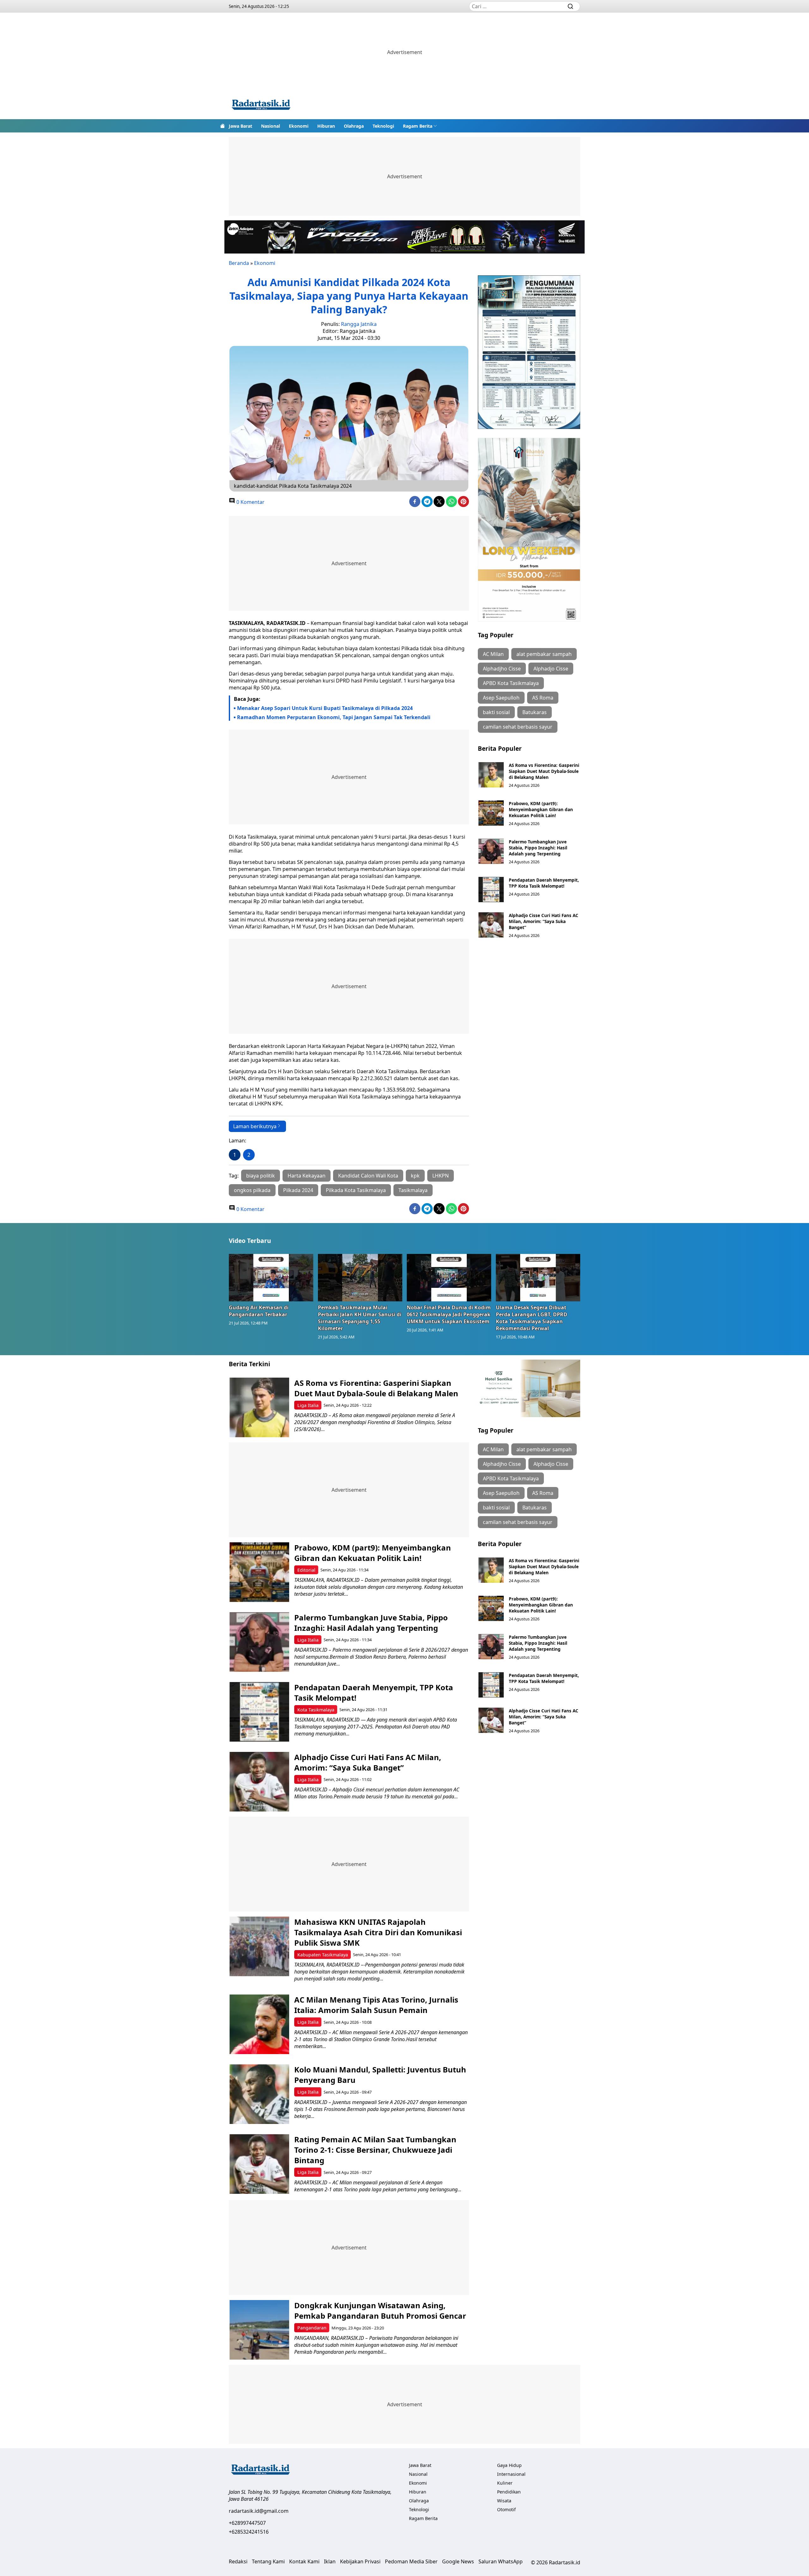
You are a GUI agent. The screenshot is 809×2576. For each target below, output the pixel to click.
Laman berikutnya (255, 1126)
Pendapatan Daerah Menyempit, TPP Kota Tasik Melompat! (544, 883)
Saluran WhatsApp (501, 2561)
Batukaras (535, 712)
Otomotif (506, 2509)
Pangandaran (312, 2328)
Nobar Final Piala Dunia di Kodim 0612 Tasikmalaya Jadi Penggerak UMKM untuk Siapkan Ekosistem (449, 1314)
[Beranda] (222, 126)
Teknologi (383, 126)
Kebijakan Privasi (360, 2561)
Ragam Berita (418, 126)
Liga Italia (308, 1405)
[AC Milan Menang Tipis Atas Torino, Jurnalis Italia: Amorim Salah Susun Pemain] (259, 2024)
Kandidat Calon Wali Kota (368, 1176)
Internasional (511, 2474)
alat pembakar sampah (544, 654)
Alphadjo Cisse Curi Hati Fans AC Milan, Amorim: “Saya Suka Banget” (544, 921)
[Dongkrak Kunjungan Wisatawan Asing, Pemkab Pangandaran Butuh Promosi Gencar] (259, 2330)
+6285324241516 (249, 2532)
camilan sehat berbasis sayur (518, 727)
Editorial (306, 1570)
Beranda (239, 263)
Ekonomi (299, 126)
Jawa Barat (240, 126)
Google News (458, 2561)
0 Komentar (250, 502)
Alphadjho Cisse (502, 669)
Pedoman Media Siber (411, 2561)
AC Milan (493, 654)
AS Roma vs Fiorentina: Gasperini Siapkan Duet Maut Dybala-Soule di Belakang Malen (544, 771)
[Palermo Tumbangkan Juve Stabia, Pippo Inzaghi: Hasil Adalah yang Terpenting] (491, 851)
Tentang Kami (268, 2561)
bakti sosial (496, 712)
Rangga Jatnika (359, 324)
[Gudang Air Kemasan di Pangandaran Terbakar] (271, 1277)
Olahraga (354, 126)
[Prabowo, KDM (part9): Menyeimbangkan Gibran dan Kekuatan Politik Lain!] (491, 813)
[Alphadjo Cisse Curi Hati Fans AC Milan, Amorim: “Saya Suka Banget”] (491, 925)
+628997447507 (247, 2523)
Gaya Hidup (509, 2465)
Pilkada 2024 (298, 1190)
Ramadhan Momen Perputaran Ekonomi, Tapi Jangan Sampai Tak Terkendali (334, 717)
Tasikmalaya (413, 1190)
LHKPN (441, 1176)
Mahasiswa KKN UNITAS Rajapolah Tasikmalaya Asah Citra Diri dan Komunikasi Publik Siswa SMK (378, 1932)
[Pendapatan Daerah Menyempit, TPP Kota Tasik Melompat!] (491, 890)
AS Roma (543, 698)
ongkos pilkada (252, 1190)
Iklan (330, 2561)
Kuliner (505, 2483)
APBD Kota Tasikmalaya (511, 683)
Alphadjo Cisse (551, 669)
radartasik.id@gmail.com (259, 2511)
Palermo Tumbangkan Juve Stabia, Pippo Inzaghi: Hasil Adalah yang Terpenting (538, 848)
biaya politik (261, 1176)
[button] (420, 126)
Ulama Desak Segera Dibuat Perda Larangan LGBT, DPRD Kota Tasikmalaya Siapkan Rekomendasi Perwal (532, 1318)
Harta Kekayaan (307, 1176)
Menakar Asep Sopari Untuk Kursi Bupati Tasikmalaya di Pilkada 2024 (325, 708)
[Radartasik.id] (261, 105)
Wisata (504, 2501)
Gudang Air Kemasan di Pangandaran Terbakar (259, 1311)
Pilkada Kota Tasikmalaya (356, 1190)
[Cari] (570, 6)
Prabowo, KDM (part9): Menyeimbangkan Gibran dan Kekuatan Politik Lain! (541, 809)
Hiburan (326, 126)
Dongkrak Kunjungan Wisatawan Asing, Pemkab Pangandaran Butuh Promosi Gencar (380, 2310)
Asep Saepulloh (501, 698)
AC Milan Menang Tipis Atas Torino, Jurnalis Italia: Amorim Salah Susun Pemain (376, 2005)
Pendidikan (509, 2492)
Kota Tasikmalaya (316, 1710)
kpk (415, 1176)
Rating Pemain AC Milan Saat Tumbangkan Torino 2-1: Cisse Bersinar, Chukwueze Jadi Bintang (375, 2150)
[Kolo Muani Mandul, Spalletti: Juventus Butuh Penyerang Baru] (259, 2094)
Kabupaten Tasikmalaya (323, 1955)
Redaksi (238, 2561)
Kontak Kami (304, 2561)
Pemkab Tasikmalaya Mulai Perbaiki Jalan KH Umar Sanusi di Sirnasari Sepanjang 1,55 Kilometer (360, 1318)
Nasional (271, 126)
